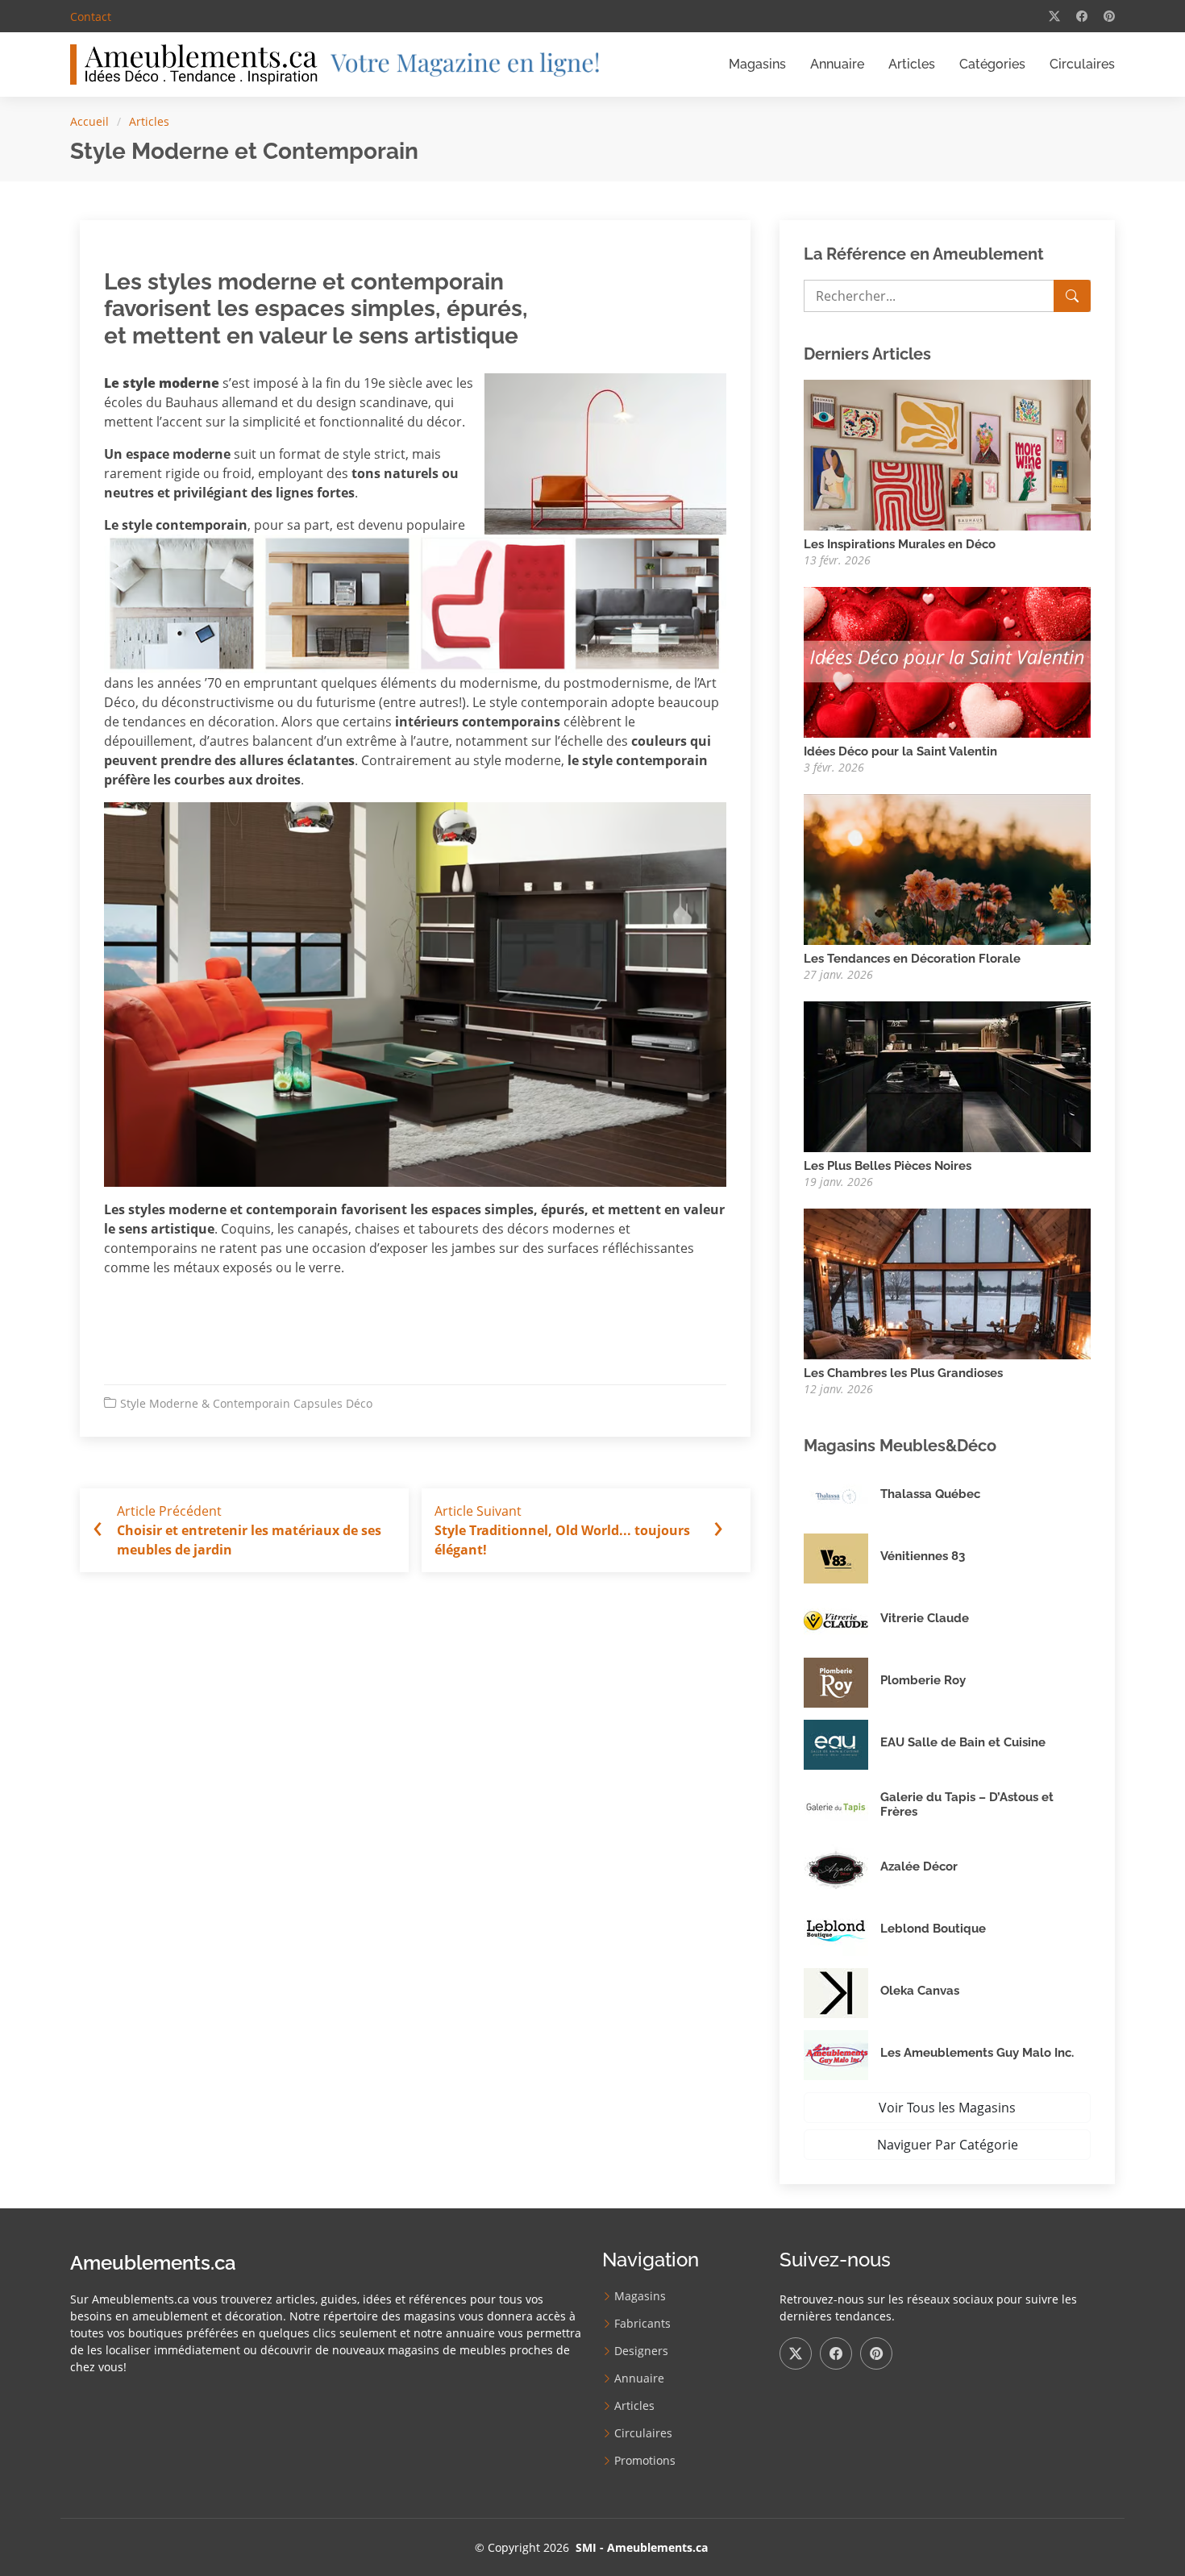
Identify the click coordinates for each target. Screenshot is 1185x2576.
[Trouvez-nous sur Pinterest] (876, 2353)
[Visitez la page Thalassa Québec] (842, 1496)
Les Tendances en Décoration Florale (912, 959)
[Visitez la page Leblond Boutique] (842, 1931)
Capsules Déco (333, 1403)
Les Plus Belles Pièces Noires (888, 1166)
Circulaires (1082, 64)
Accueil (89, 121)
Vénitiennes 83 (923, 1556)
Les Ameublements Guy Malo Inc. (977, 2053)
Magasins (757, 64)
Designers (641, 2351)
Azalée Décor (919, 1866)
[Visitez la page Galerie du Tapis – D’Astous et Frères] (842, 1807)
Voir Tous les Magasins (947, 2108)
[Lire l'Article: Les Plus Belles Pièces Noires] (947, 1075)
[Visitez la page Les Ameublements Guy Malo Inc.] (842, 2055)
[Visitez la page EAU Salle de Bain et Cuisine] (842, 1745)
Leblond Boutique (933, 1929)
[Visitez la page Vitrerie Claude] (842, 1621)
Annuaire (837, 64)
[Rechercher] (1072, 296)
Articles (912, 64)
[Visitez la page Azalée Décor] (842, 1869)
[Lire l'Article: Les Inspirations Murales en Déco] (947, 453)
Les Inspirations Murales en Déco (900, 544)
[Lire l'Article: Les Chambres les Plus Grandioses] (947, 1282)
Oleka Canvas (920, 1991)
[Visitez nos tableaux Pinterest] (1109, 16)
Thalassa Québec (930, 1494)
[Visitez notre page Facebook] (1082, 16)
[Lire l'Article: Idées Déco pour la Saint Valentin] (947, 660)
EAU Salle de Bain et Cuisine (963, 1742)
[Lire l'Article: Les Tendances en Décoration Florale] (947, 868)
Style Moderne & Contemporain (205, 1403)
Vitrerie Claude (925, 1618)
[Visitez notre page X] (1054, 16)
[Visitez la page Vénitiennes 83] (842, 1559)
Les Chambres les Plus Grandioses (903, 1373)
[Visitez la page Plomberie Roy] (842, 1683)
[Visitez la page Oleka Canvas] (842, 1993)
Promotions (645, 2461)
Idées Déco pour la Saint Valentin (900, 751)
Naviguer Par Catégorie (948, 2145)
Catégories (992, 64)
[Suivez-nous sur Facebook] (836, 2353)
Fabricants (642, 2324)
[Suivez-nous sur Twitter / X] (796, 2353)
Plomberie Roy (923, 1680)
